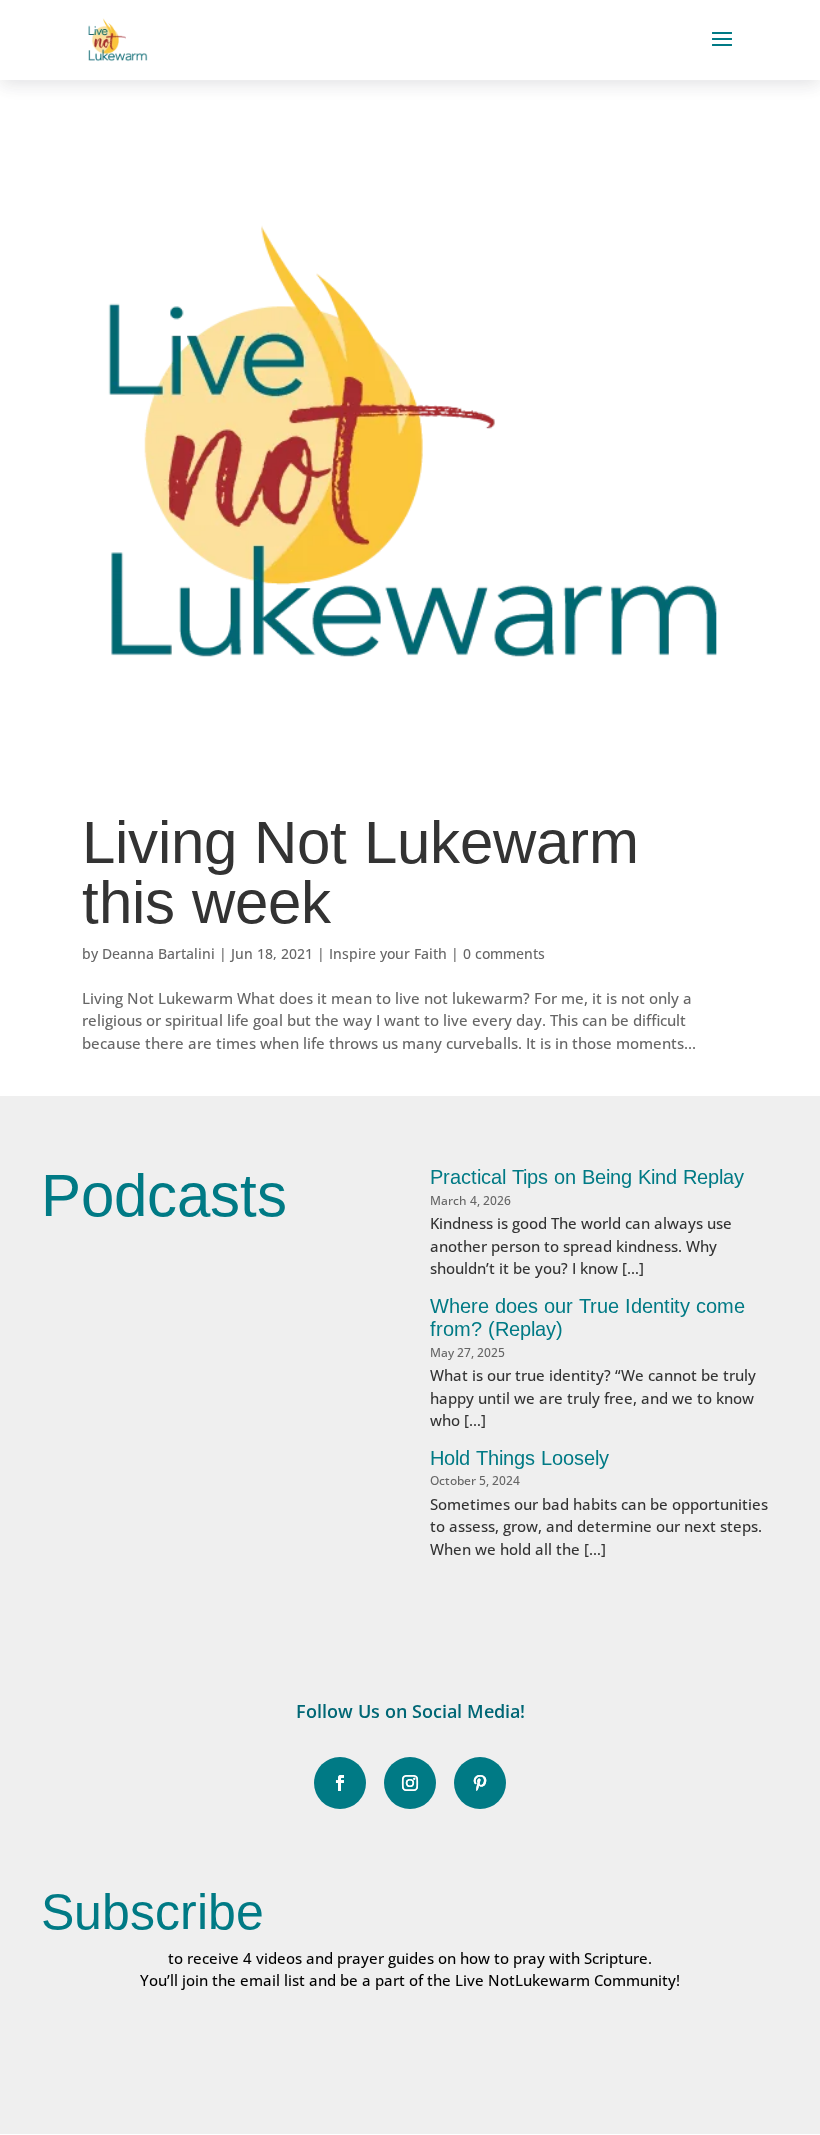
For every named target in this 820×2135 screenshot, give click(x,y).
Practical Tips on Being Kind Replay (587, 1177)
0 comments (504, 953)
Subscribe (152, 1912)
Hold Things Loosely (519, 1458)
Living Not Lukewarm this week (360, 872)
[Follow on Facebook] (340, 1783)
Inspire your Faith (388, 953)
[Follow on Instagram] (410, 1783)
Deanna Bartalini (158, 953)
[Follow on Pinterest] (480, 1783)
